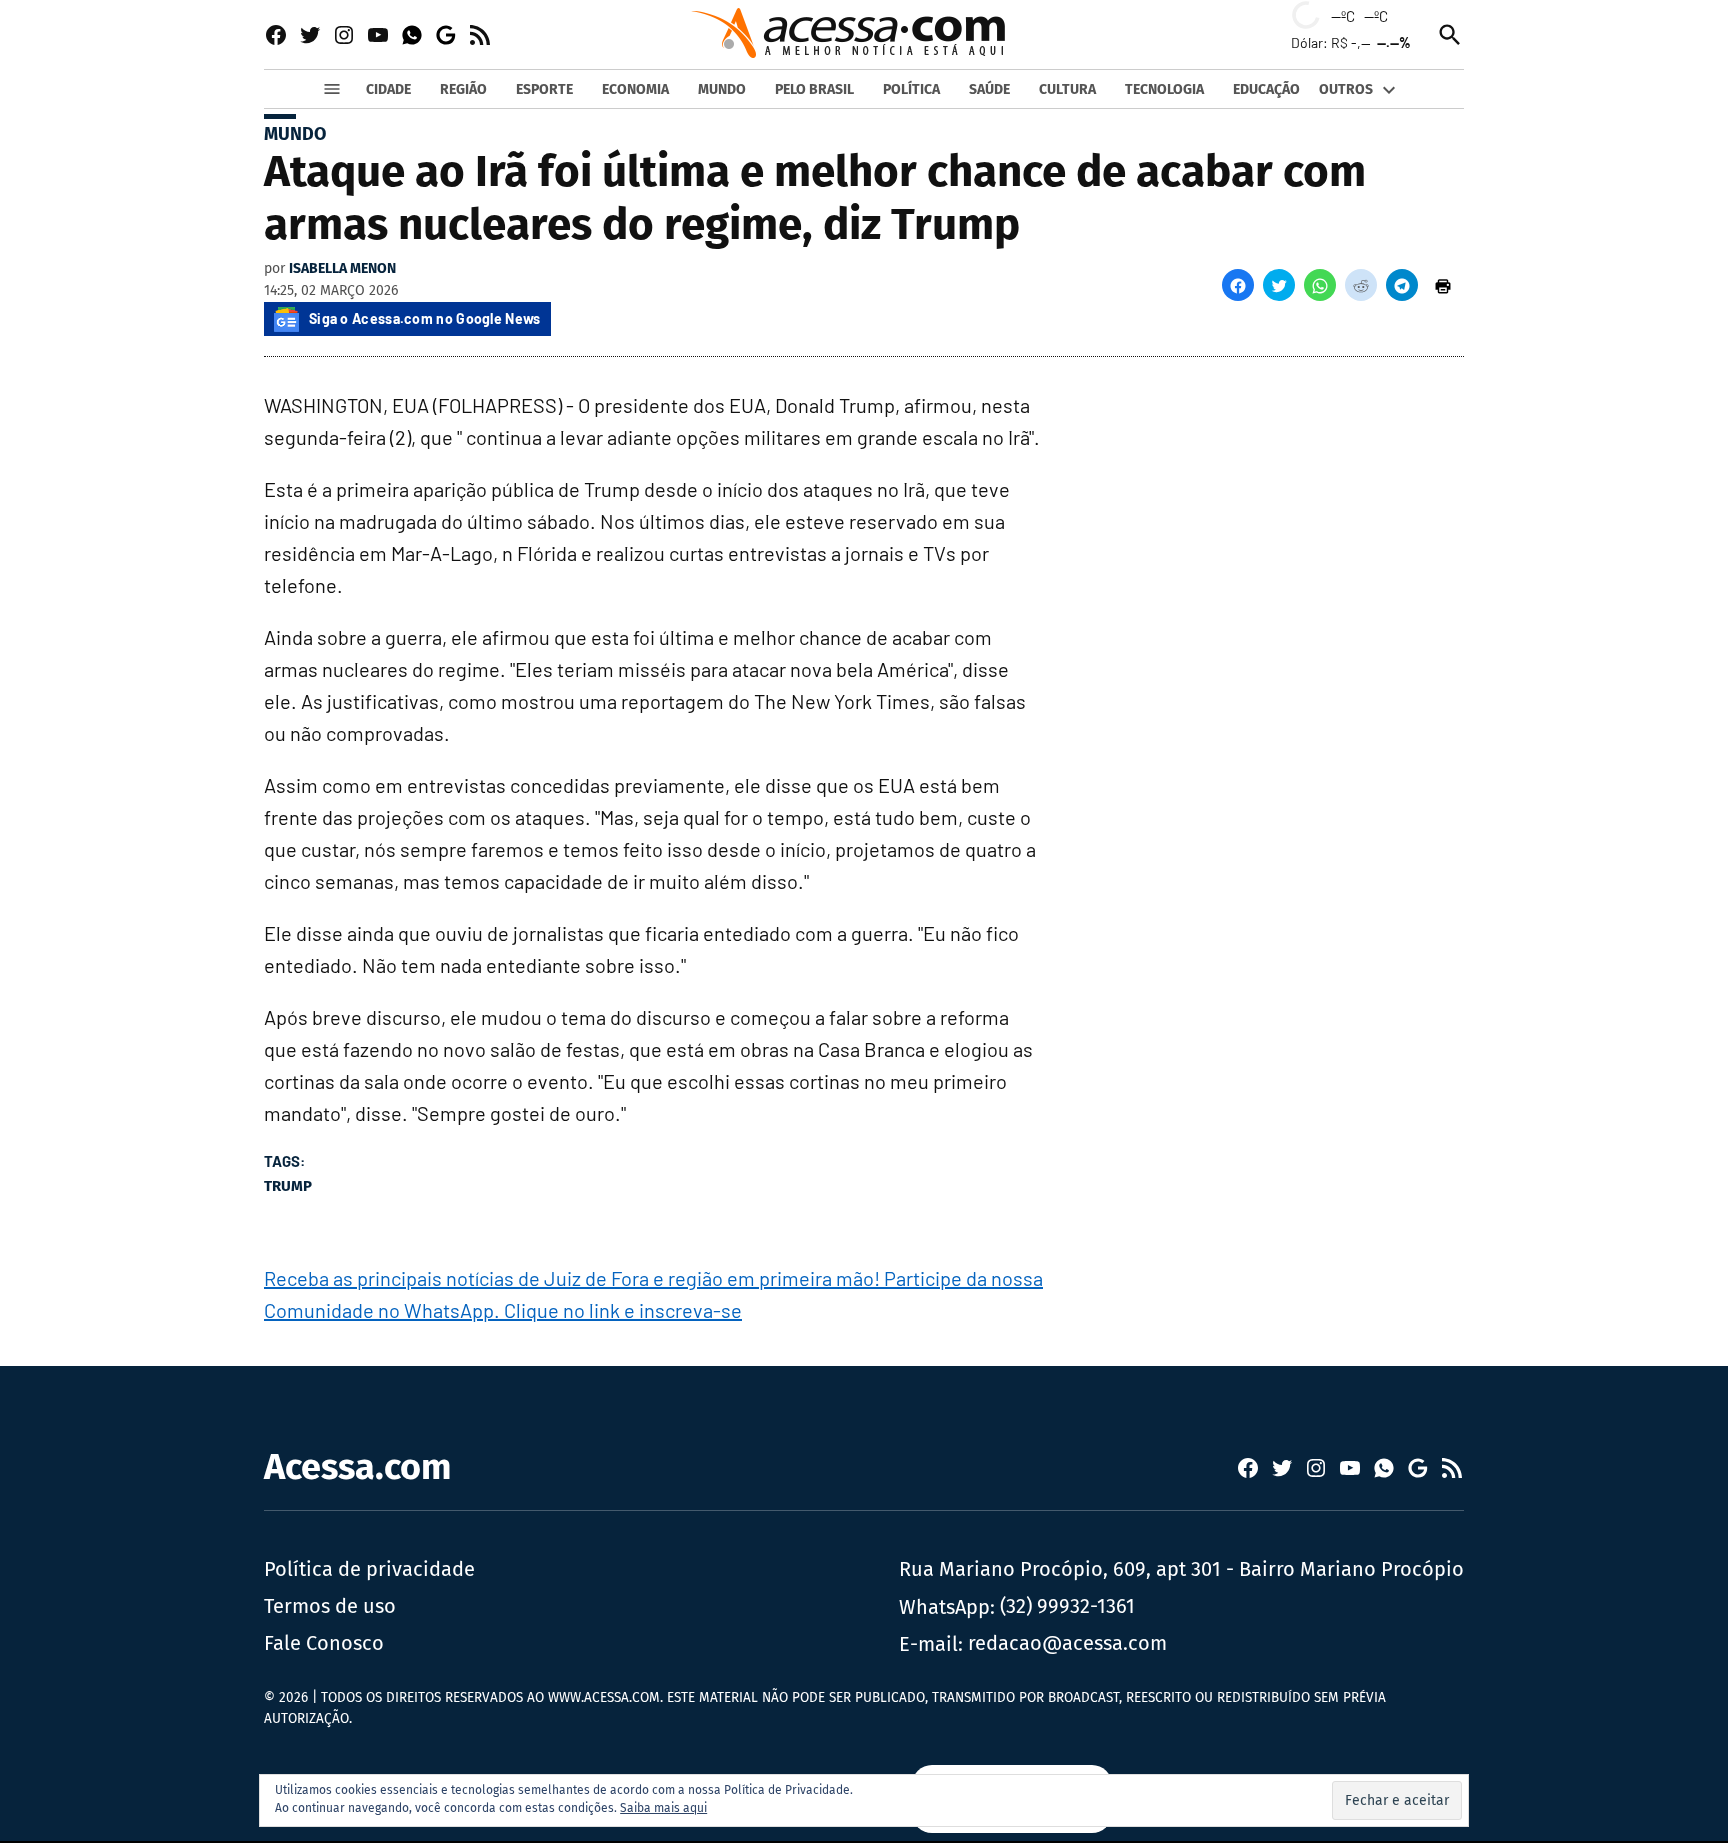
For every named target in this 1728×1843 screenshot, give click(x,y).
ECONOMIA (635, 89)
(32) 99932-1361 (1067, 1606)
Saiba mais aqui (663, 1808)
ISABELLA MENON (342, 268)
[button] (1238, 285)
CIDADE (388, 89)
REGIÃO (463, 89)
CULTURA (1067, 89)
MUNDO (722, 89)
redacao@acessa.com (1067, 1643)
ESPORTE (544, 89)
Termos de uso (330, 1606)
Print (1443, 285)
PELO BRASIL (814, 89)
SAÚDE (989, 89)
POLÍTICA (911, 89)
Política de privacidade (369, 1569)
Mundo (295, 134)
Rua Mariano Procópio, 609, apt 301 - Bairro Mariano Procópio (1181, 1569)
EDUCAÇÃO (1266, 89)
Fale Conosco (324, 1643)
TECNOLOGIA (1164, 89)
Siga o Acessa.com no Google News (425, 318)
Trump (288, 1186)
